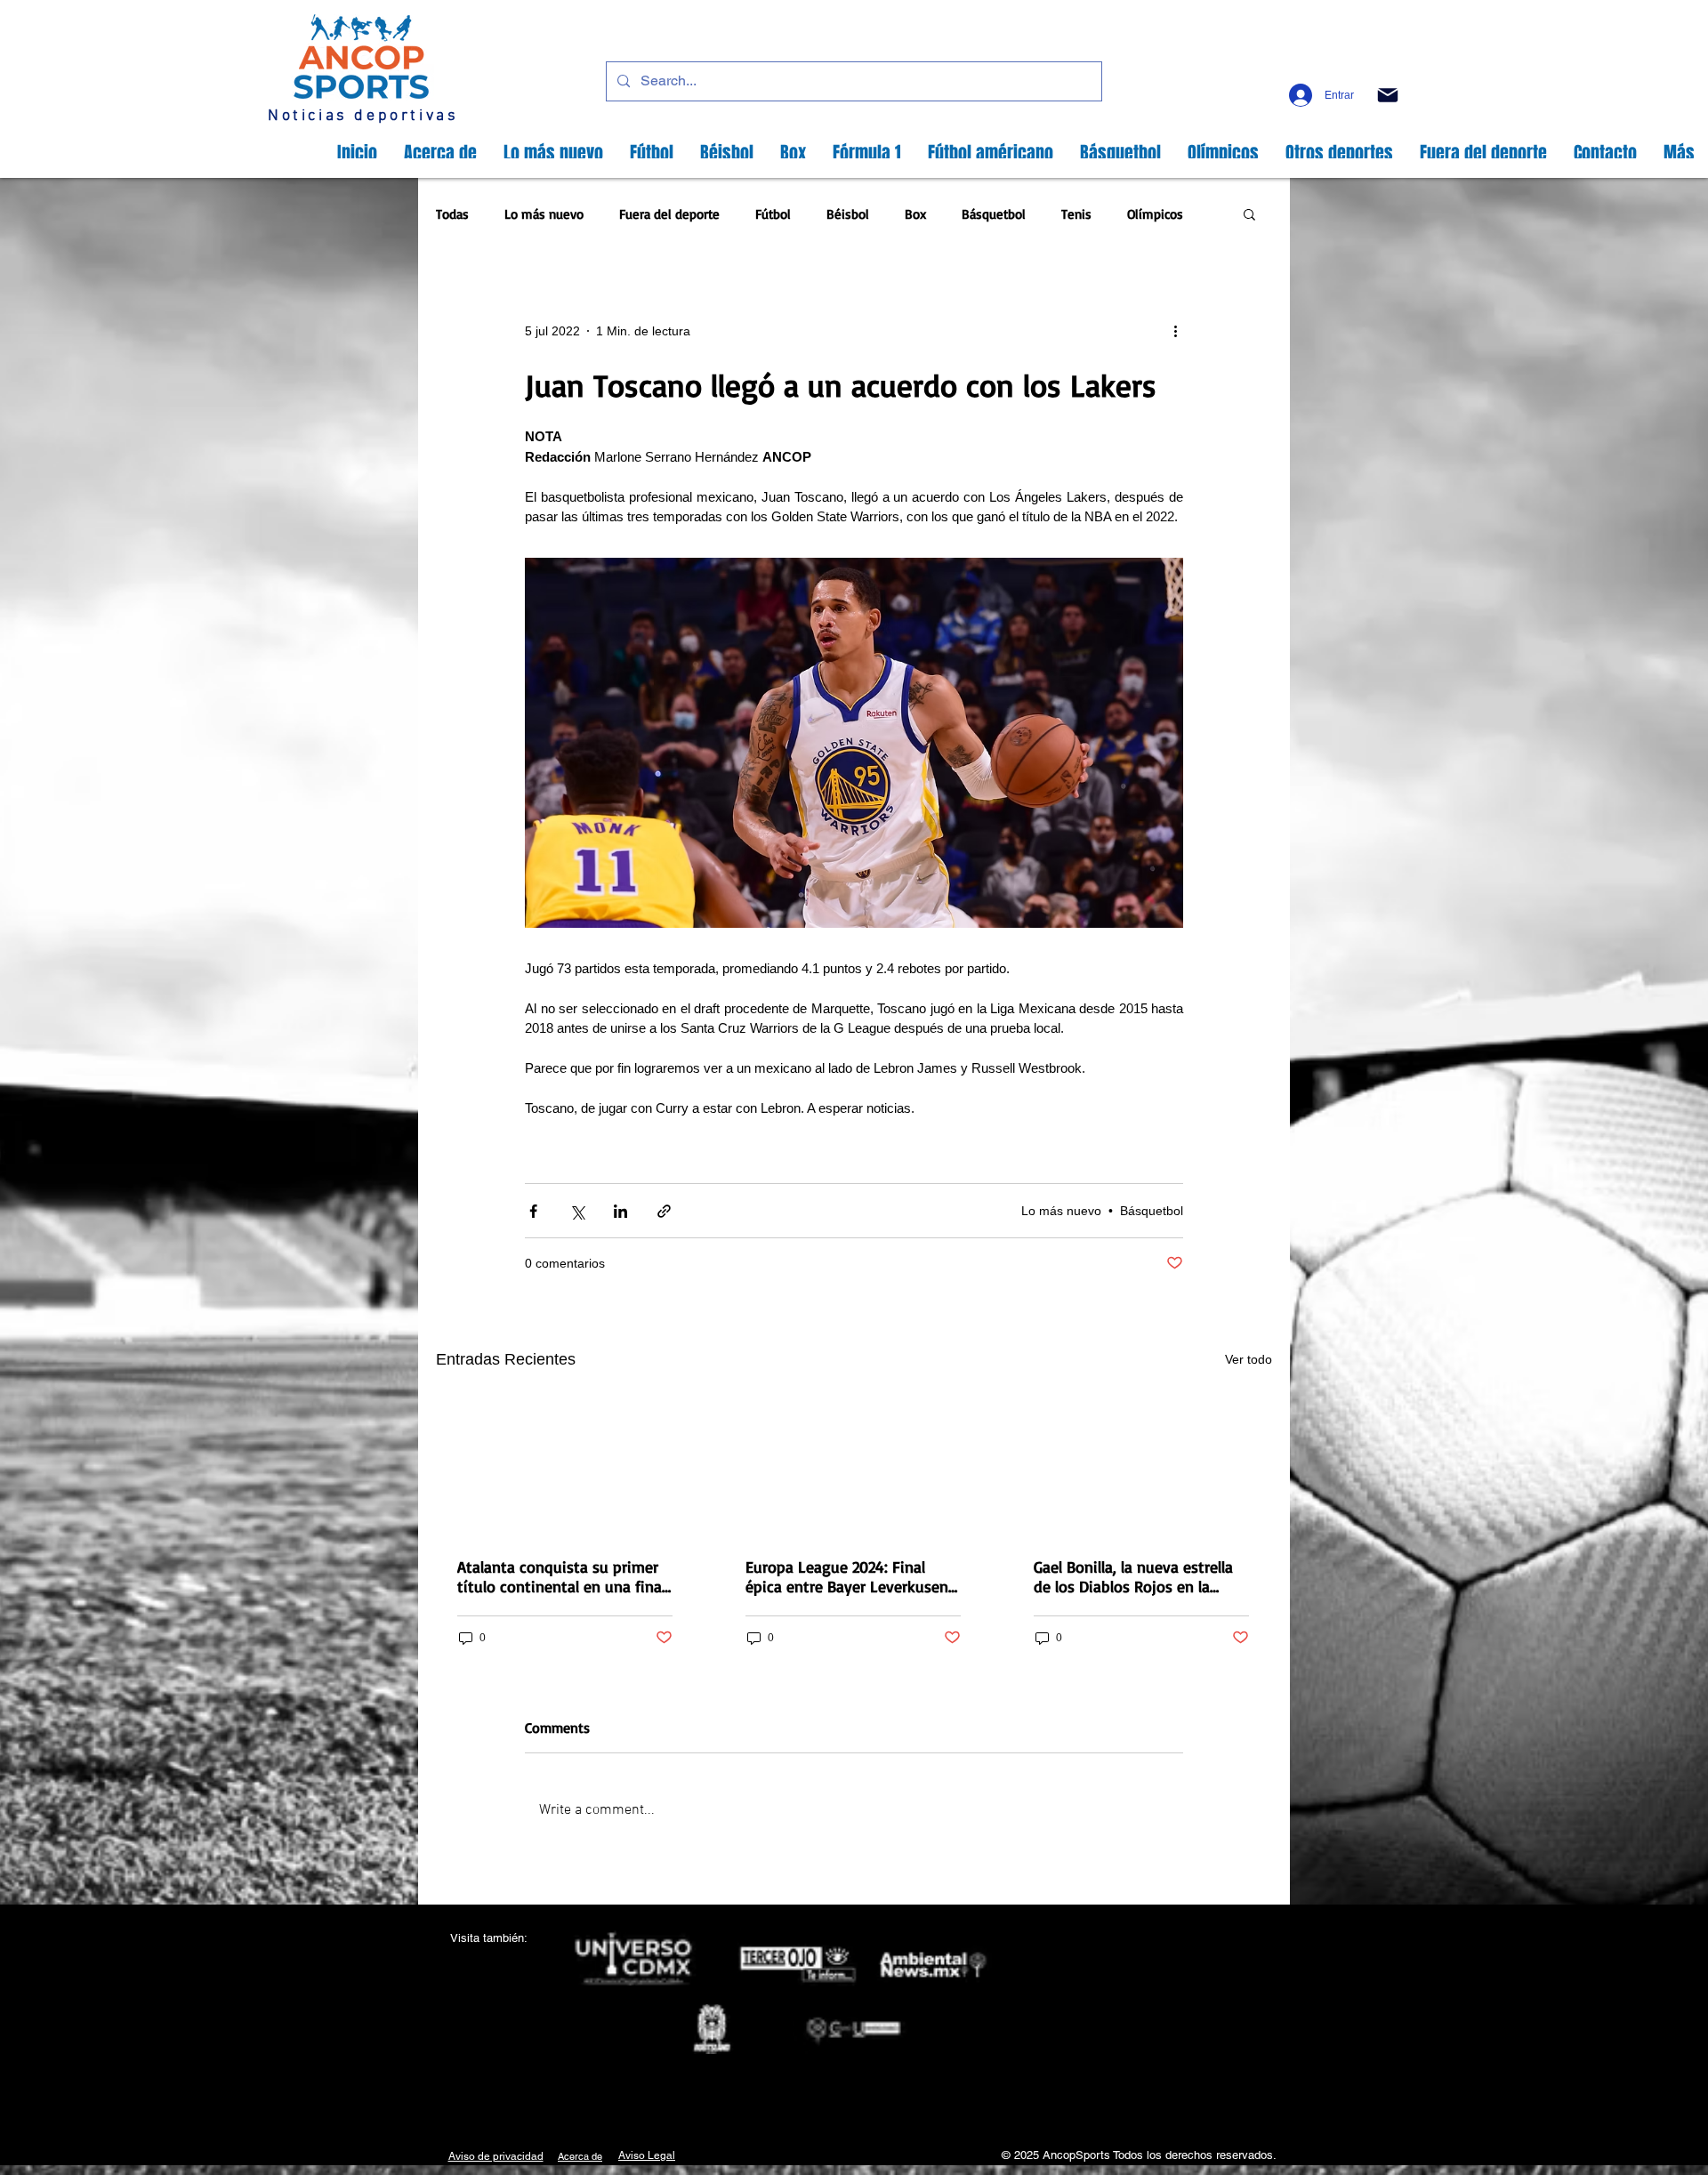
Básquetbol (994, 214)
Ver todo (1249, 1359)
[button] (1249, 216)
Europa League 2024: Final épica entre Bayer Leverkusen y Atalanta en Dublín (853, 1576)
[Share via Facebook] (533, 1211)
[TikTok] (1387, 66)
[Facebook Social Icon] (1273, 66)
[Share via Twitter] (577, 1211)
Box (915, 214)
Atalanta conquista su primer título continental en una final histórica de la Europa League (561, 1576)
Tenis (1076, 214)
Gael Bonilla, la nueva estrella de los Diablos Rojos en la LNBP (1133, 1576)
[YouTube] (1359, 66)
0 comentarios (565, 1263)
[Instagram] (1302, 66)
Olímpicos (1155, 214)
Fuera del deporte (669, 214)
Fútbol (773, 214)
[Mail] (1387, 95)
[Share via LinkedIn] (620, 1211)
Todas (452, 214)
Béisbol (848, 214)
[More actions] (1181, 331)
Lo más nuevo (544, 214)
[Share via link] (664, 1211)
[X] (1330, 66)
